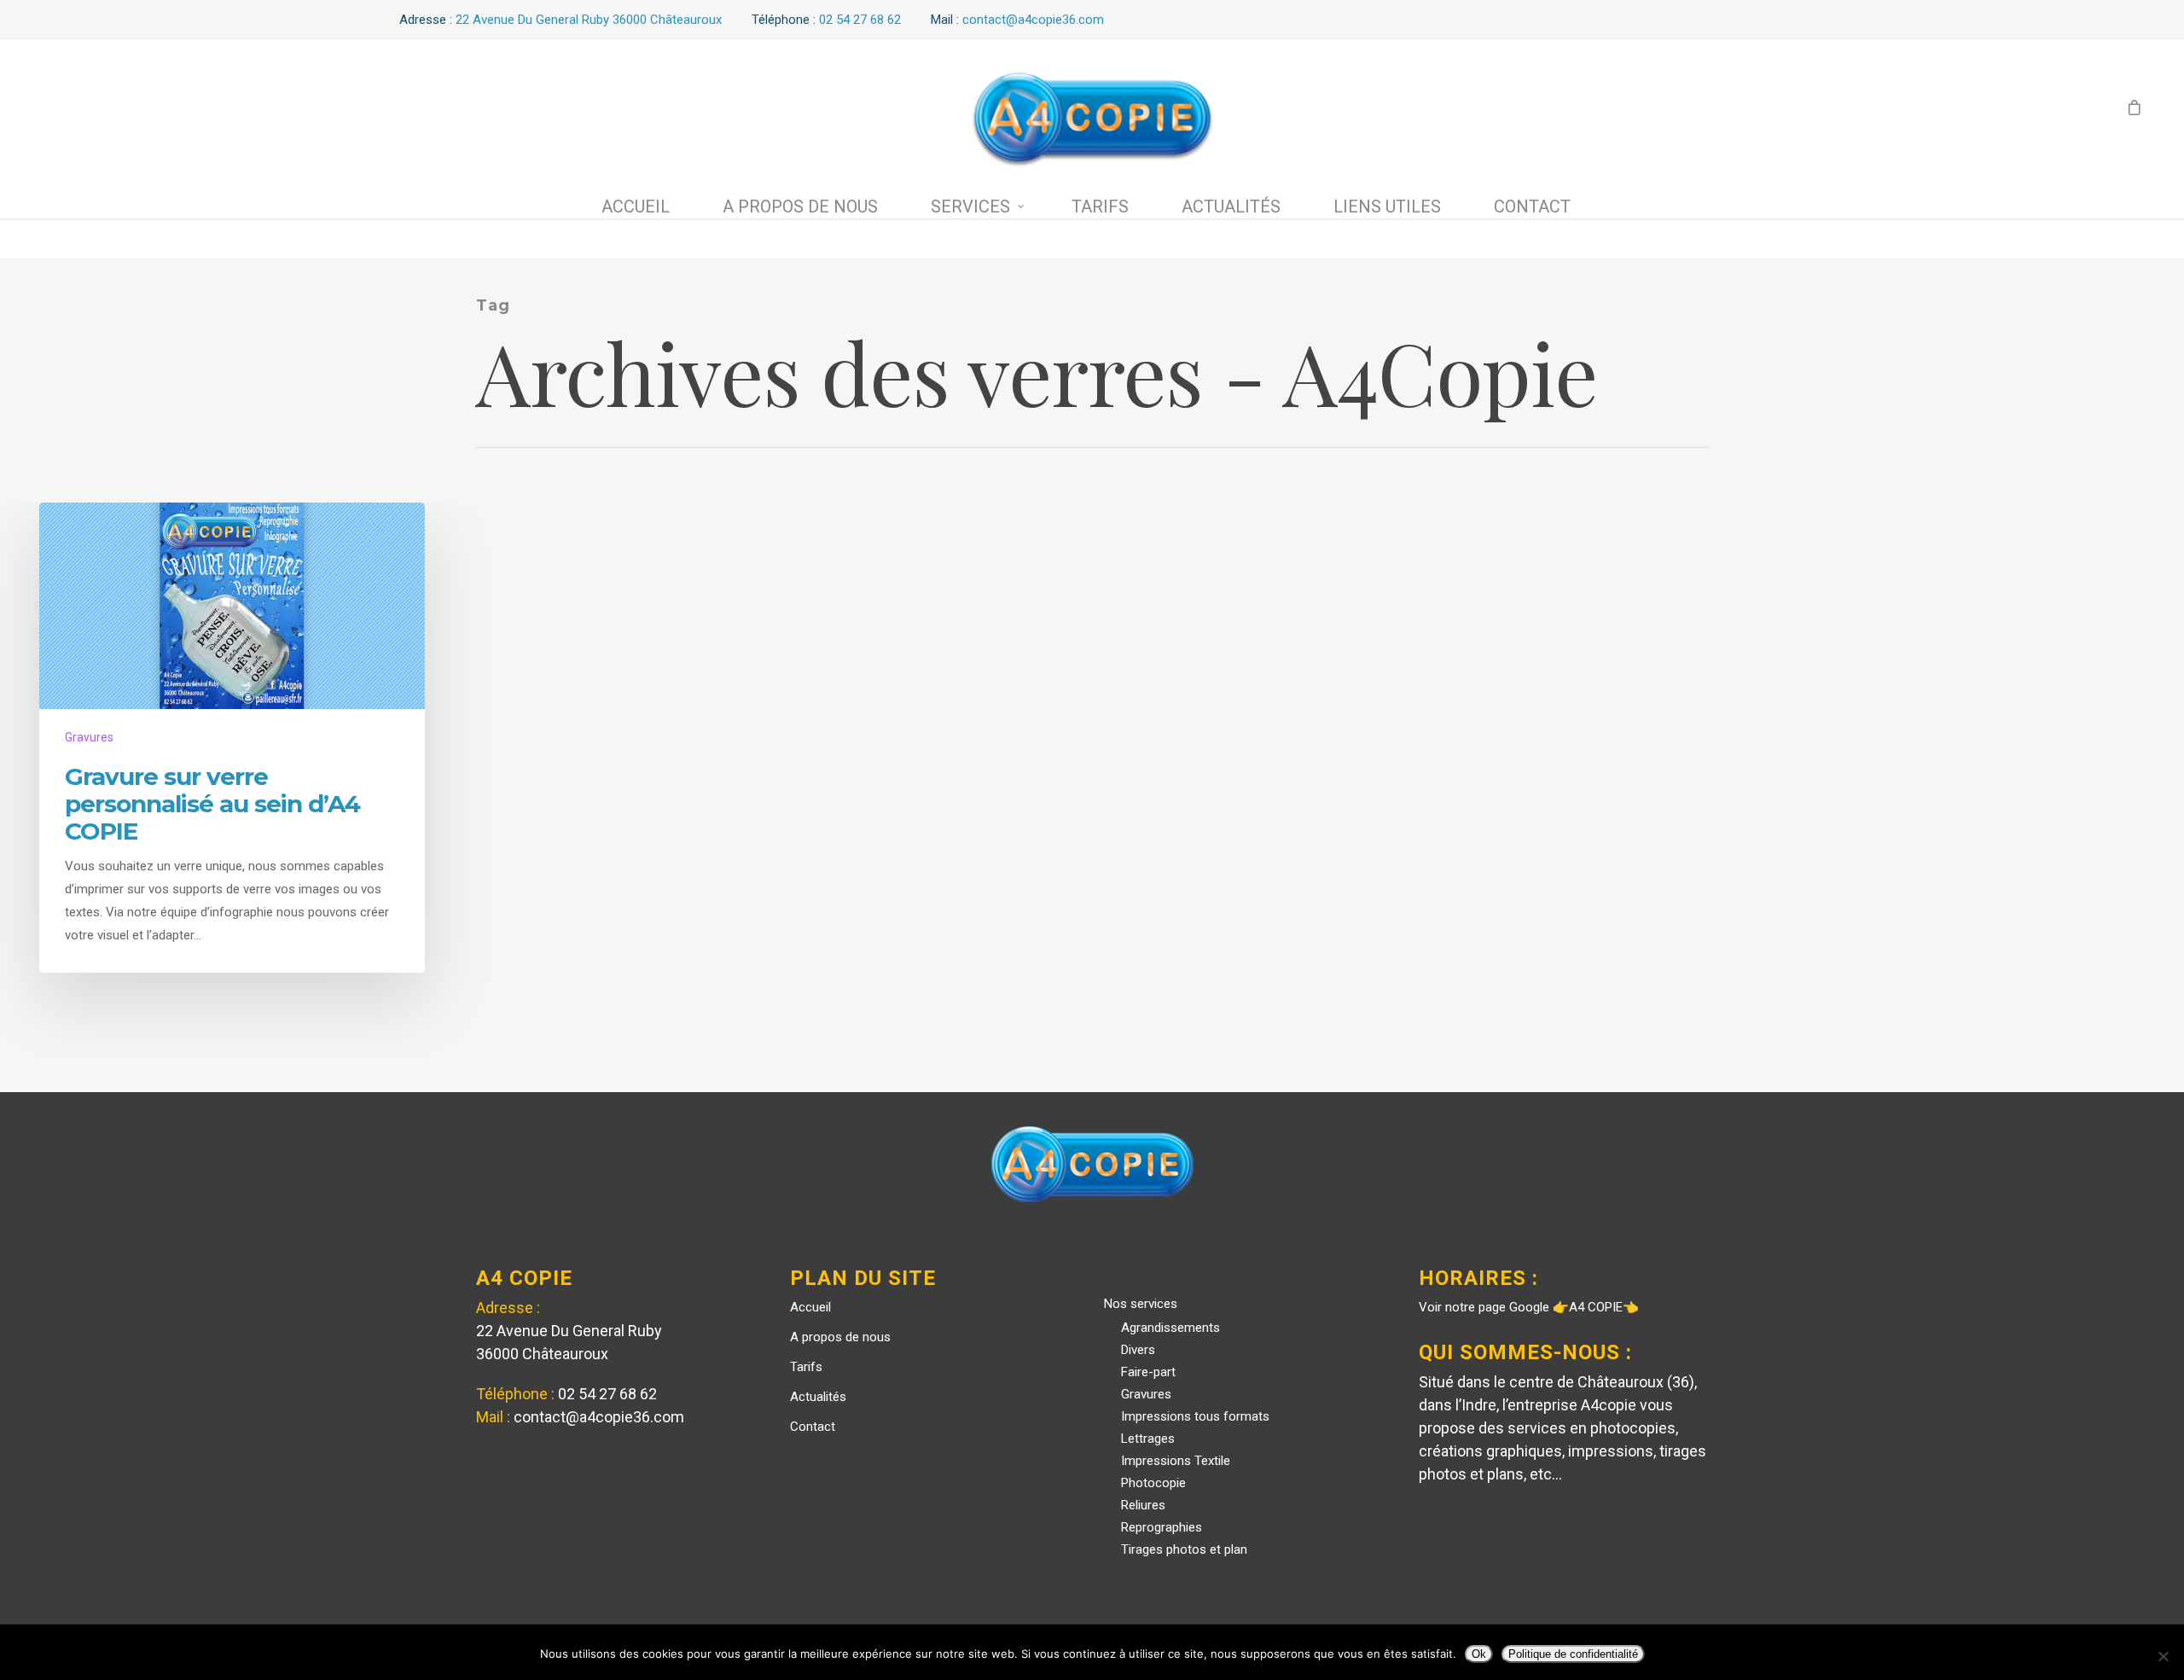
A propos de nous (800, 206)
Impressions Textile (1176, 1461)
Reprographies (1162, 1527)
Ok (1479, 1654)
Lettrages (1148, 1439)
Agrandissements (1170, 1328)
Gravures (89, 737)
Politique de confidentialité (1573, 1654)
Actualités (1231, 206)
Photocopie (1153, 1483)
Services (970, 206)
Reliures (1143, 1505)
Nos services (1141, 1304)
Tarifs (1100, 206)
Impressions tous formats (1195, 1416)
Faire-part (1148, 1372)
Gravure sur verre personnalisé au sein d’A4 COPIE (212, 804)
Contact (1532, 206)
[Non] (2163, 1656)
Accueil (636, 206)
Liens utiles (1387, 206)
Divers (1138, 1350)
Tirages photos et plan (1184, 1549)
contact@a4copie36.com (599, 1417)
